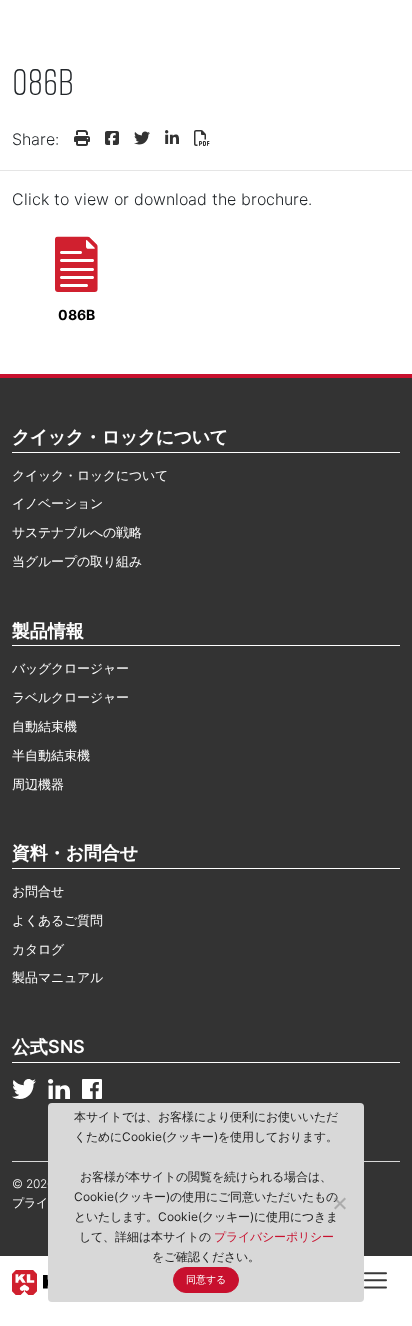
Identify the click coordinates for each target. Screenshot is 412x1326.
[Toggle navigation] (375, 1279)
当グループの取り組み (77, 561)
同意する (206, 1279)
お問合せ (38, 891)
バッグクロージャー (70, 668)
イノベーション (57, 503)
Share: (35, 139)
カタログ (38, 949)
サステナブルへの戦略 (77, 532)
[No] (339, 1203)
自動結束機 (44, 726)
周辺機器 (38, 784)
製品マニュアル (57, 977)
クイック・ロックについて (90, 475)
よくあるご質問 (57, 920)
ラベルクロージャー (70, 697)
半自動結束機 (51, 755)
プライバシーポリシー (274, 1236)
